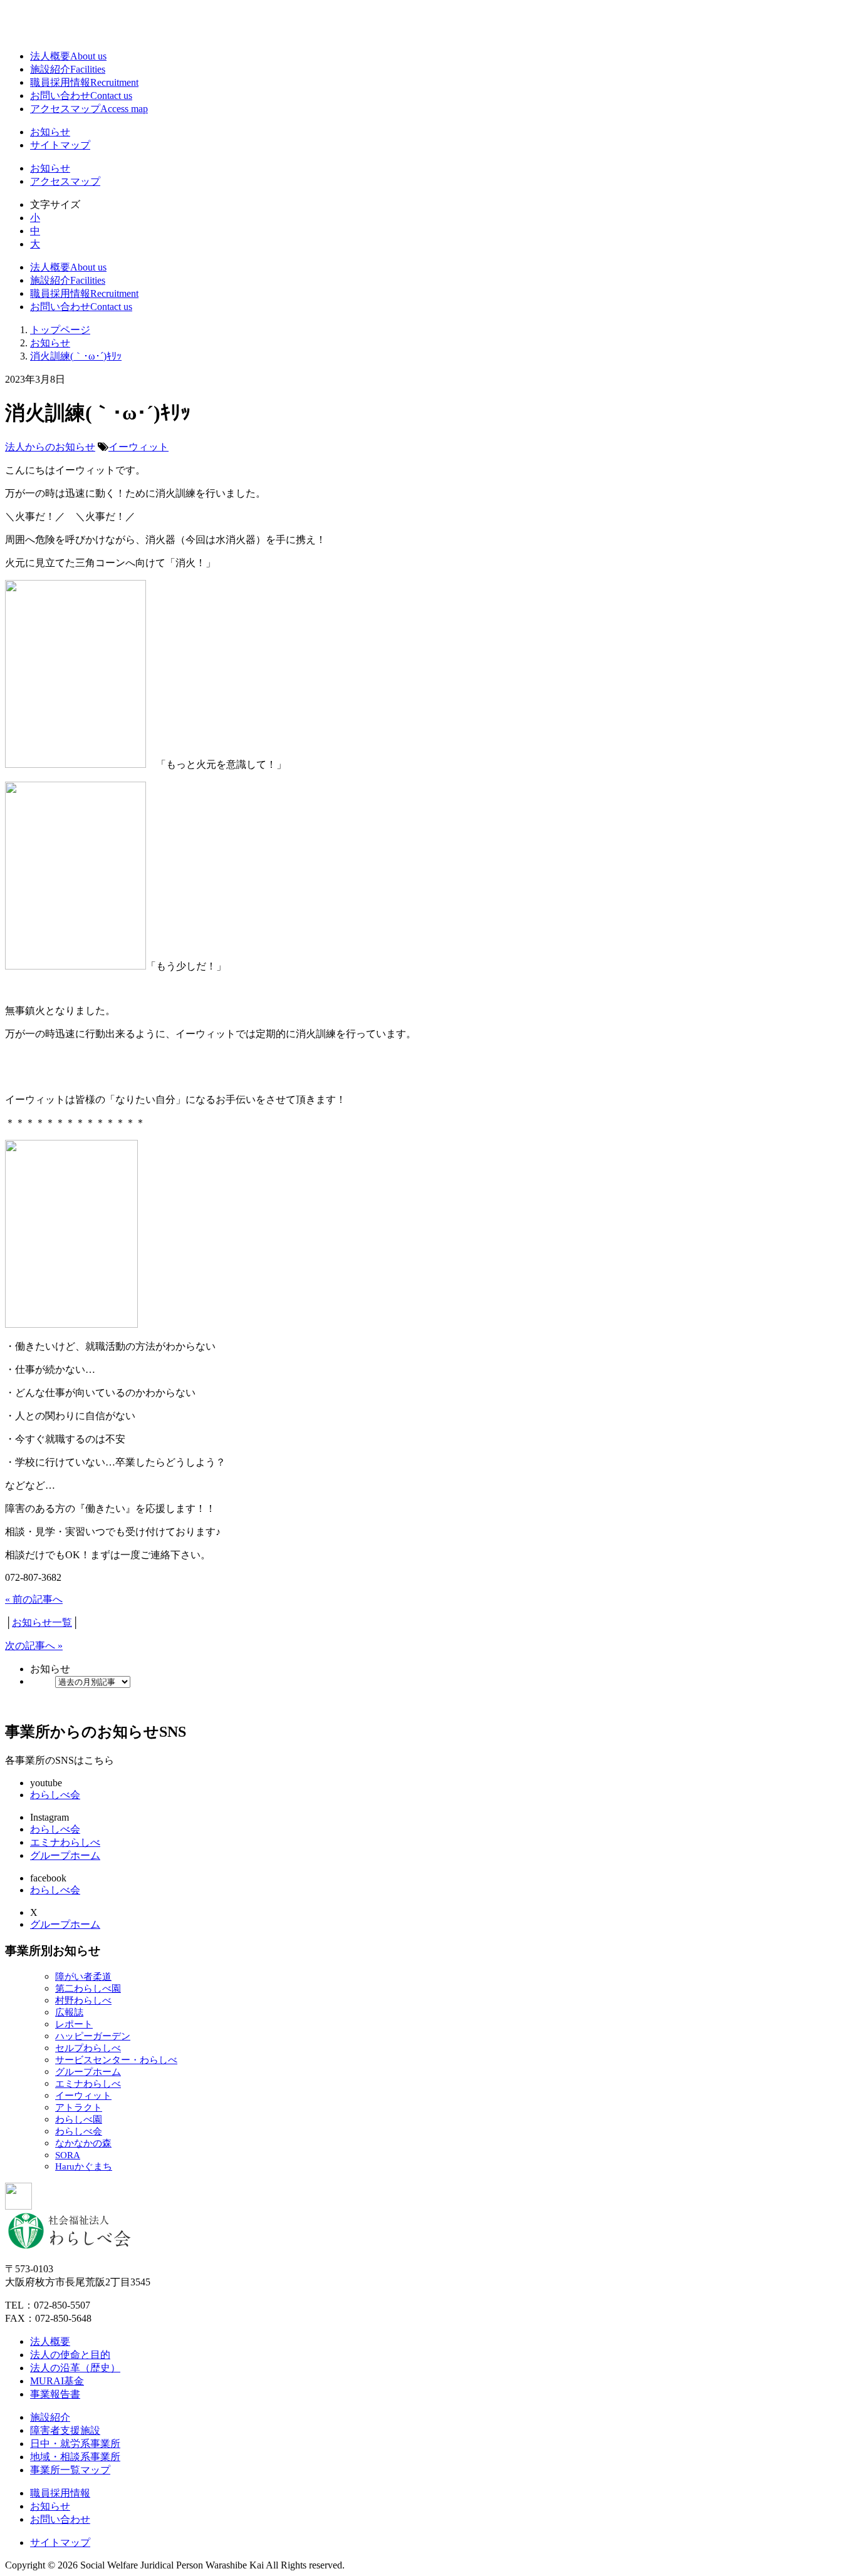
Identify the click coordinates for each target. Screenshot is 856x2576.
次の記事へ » (34, 1646)
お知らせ (50, 132)
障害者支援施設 (65, 2430)
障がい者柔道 (83, 1977)
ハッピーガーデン (93, 2036)
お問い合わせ (81, 96)
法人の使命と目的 (70, 2355)
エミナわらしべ (65, 1842)
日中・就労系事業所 (75, 2444)
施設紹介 (68, 69)
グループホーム (65, 1855)
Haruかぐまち (84, 2166)
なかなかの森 (83, 2143)
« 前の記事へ (34, 1599)
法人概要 (68, 56)
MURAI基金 (57, 2381)
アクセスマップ (89, 109)
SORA (68, 2155)
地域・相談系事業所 (75, 2457)
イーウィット (138, 447)
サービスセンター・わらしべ (116, 2060)
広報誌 (69, 2012)
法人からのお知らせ (50, 447)
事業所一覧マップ (70, 2470)
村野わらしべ (83, 2000)
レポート (74, 2024)
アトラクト (79, 2108)
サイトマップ (60, 145)
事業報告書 (55, 2394)
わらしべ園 (79, 2119)
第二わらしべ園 (88, 1989)
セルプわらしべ (88, 2048)
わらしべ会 (55, 1795)
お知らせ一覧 (42, 1622)
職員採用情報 (84, 82)
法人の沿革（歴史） (75, 2368)
